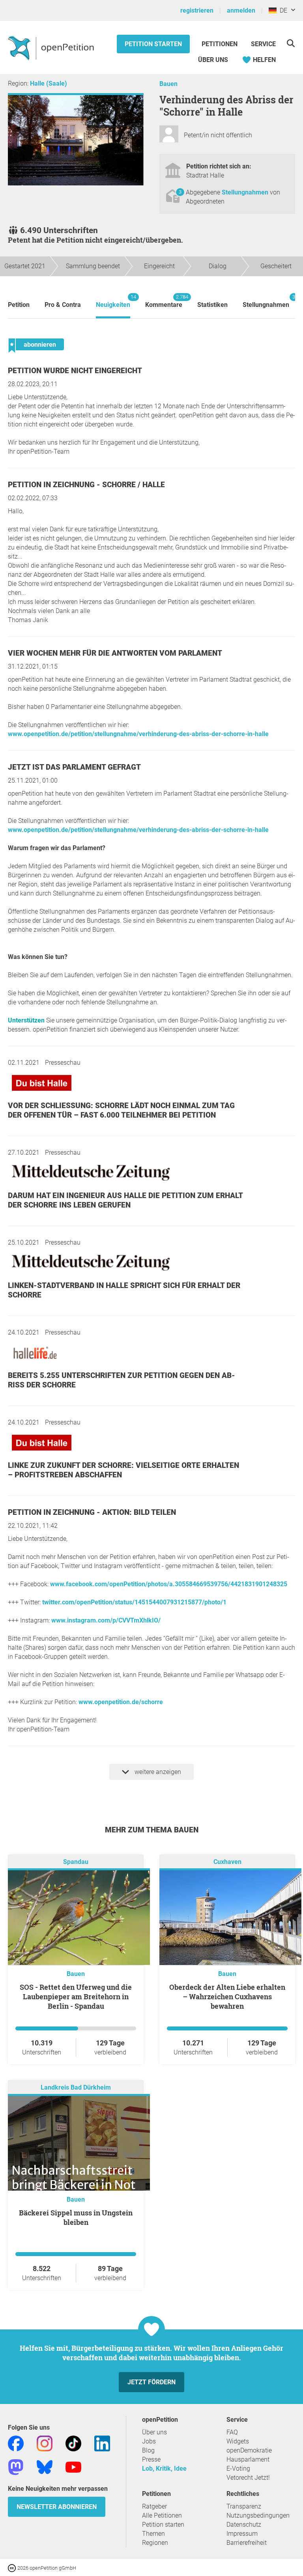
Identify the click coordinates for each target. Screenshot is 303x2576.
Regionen (155, 2543)
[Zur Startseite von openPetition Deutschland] (52, 48)
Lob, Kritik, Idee (164, 2469)
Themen (153, 2534)
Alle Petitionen (162, 2515)
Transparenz (244, 2506)
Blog (148, 2450)
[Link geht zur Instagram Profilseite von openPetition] (45, 2443)
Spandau (76, 1862)
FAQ (232, 2432)
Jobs (149, 2441)
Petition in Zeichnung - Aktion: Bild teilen (92, 1512)
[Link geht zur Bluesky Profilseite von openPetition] (45, 2467)
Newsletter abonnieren (57, 2507)
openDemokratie (249, 2450)
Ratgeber (154, 2506)
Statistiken (212, 305)
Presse (151, 2459)
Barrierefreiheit (247, 2543)
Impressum (242, 2534)
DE (282, 10)
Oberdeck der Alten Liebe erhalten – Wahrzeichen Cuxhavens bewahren (227, 1996)
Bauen (168, 84)
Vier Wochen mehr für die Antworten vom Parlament (115, 653)
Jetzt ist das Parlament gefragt (74, 767)
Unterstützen (26, 1020)
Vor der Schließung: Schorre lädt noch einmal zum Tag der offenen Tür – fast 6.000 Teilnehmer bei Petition (121, 1110)
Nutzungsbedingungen (258, 2515)
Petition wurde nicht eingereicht (75, 371)
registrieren (197, 10)
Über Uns (213, 60)
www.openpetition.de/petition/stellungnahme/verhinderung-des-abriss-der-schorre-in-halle (138, 734)
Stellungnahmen (246, 192)
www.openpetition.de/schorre (121, 1702)
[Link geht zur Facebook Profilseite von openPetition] (16, 2443)
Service (263, 44)
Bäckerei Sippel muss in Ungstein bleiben (76, 2217)
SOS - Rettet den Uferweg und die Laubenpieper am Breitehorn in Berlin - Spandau (76, 1996)
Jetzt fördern (151, 2382)
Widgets (238, 2441)
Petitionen (220, 44)
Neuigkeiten (113, 301)
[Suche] (291, 43)
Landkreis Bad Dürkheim (76, 2087)
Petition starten (153, 44)
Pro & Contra (63, 305)
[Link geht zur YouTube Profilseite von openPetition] (73, 2467)
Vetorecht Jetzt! (248, 2478)
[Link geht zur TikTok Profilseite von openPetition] (73, 2443)
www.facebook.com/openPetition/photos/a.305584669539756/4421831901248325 (169, 1584)
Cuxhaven (227, 1862)
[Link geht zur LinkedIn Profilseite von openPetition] (102, 2443)
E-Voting (238, 2469)
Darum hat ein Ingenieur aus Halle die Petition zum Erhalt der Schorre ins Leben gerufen (125, 1200)
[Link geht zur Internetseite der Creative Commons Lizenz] (13, 2568)
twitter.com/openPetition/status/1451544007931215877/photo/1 (134, 1602)
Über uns (154, 2432)
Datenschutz (244, 2525)
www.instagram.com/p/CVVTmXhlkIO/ (106, 1620)
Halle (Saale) (49, 83)
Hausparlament (248, 2459)
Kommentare (164, 301)
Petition (19, 305)
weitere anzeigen (157, 1772)
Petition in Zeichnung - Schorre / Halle (86, 485)
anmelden (241, 10)
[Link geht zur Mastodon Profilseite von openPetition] (16, 2467)
